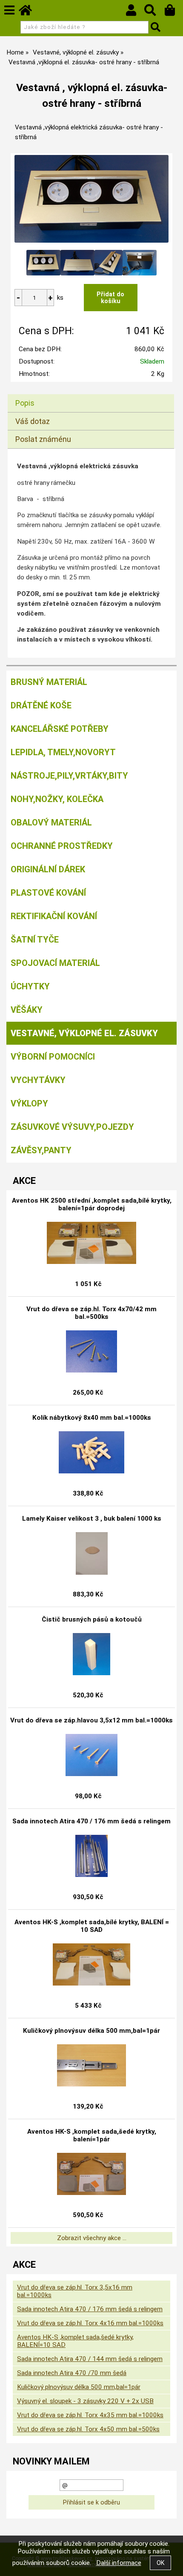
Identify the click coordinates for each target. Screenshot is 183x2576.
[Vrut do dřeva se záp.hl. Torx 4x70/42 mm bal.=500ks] (91, 1352)
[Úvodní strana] (29, 12)
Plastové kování (48, 893)
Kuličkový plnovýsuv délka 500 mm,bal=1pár (91, 2031)
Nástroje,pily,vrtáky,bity (69, 776)
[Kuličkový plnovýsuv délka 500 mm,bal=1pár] (91, 2066)
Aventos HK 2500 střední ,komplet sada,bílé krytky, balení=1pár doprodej (92, 1204)
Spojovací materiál (55, 963)
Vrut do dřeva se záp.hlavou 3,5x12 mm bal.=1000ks (91, 1720)
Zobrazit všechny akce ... (92, 2238)
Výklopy (29, 1103)
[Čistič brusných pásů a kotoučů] (91, 1654)
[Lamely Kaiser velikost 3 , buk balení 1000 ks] (92, 1553)
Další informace (119, 2563)
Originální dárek (48, 869)
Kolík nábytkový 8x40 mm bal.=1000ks (92, 1418)
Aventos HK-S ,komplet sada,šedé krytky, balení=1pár (92, 2135)
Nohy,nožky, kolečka (57, 799)
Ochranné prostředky (62, 846)
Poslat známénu (43, 439)
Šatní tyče (35, 940)
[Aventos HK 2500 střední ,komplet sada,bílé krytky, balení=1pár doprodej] (91, 1243)
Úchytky (30, 986)
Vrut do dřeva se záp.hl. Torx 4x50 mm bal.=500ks (88, 2429)
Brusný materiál (49, 682)
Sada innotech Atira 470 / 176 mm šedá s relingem (91, 1821)
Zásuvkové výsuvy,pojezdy (72, 1127)
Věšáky (27, 1010)
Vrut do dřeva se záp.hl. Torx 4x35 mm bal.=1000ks (90, 2415)
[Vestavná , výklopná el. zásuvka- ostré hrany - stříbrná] (92, 199)
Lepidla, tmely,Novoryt (63, 752)
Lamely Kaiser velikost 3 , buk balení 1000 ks (92, 1519)
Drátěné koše (41, 705)
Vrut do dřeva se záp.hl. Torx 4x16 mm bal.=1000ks (90, 2323)
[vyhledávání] (154, 12)
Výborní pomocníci (53, 1057)
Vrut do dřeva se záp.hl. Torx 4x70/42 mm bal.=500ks (91, 1313)
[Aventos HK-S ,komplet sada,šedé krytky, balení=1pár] (91, 2174)
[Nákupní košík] (174, 12)
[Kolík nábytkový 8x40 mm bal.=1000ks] (92, 1453)
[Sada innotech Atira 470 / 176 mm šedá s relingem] (91, 1856)
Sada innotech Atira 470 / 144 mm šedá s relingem (90, 2359)
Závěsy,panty (41, 1150)
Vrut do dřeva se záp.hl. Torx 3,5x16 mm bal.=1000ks (75, 2291)
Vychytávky (38, 1080)
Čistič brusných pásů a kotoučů (92, 1619)
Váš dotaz (33, 421)
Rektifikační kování (54, 916)
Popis (25, 403)
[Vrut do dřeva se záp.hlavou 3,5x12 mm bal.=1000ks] (91, 1755)
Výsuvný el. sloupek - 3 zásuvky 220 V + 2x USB (85, 2401)
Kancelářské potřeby (60, 729)
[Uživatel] (135, 12)
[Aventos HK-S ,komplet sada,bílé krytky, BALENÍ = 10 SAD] (91, 1965)
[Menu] (9, 10)
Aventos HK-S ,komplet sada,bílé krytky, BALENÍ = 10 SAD (92, 1926)
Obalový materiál (51, 822)
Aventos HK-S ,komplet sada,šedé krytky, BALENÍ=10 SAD (75, 2341)
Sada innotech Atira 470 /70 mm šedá (72, 2373)
